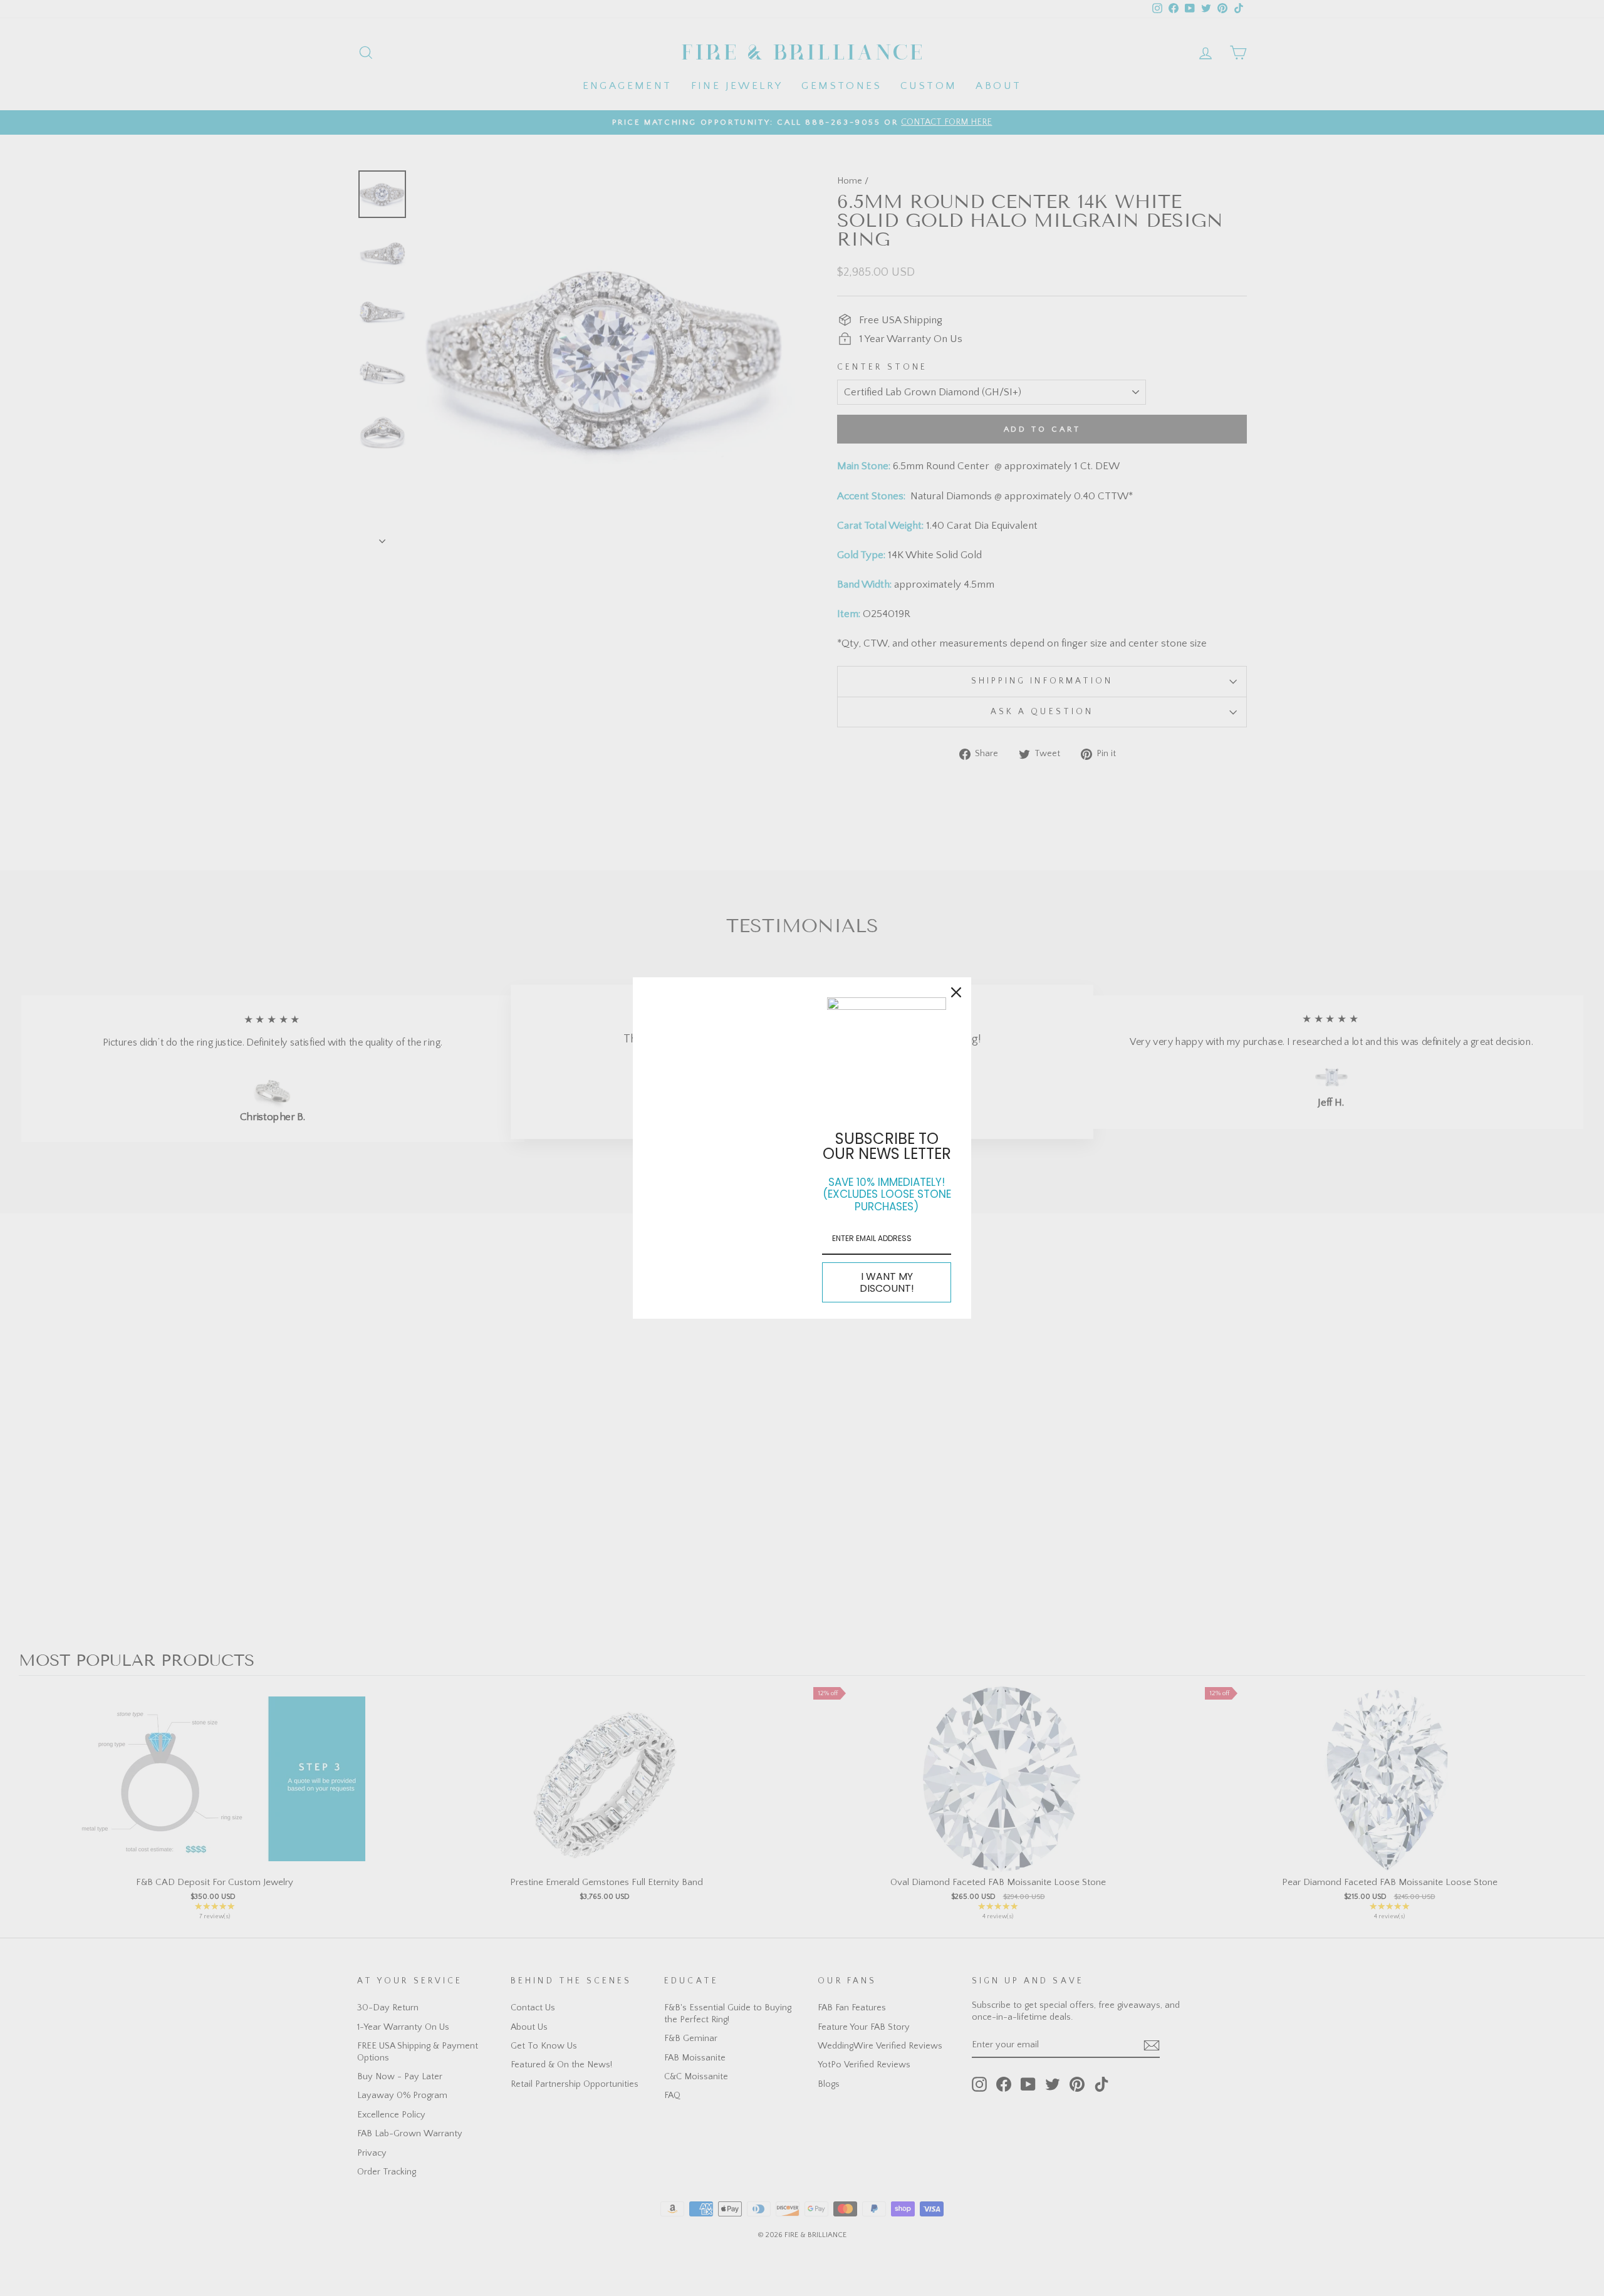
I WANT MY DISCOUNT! (887, 1282)
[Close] (956, 992)
